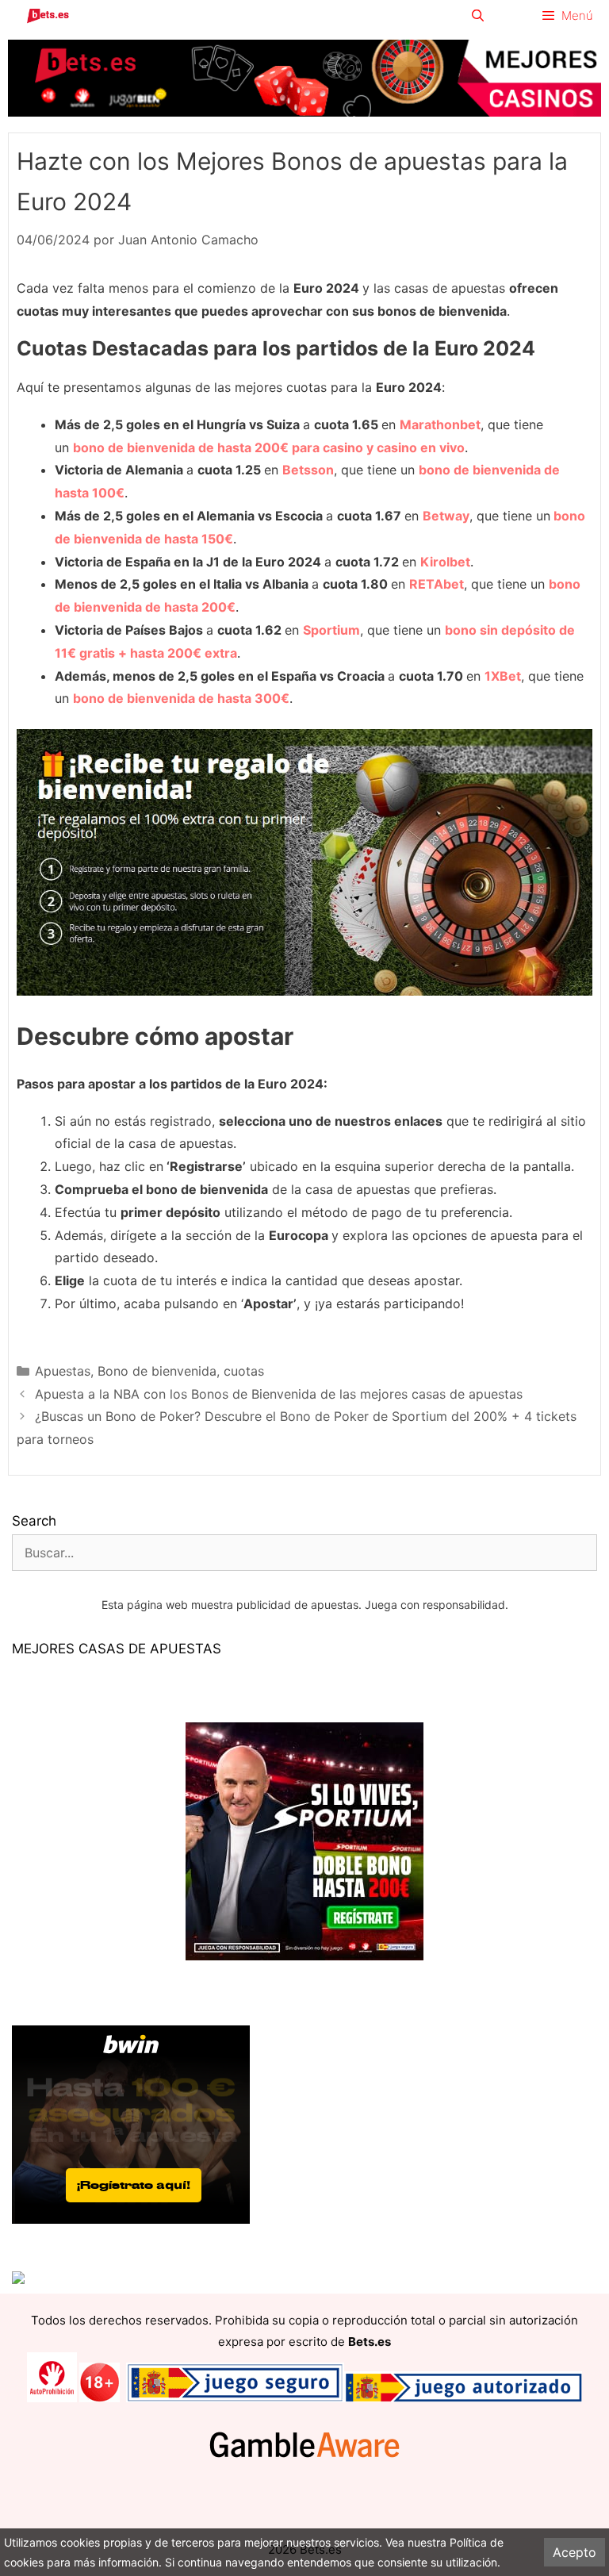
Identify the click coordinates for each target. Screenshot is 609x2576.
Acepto (575, 2552)
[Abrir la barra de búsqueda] (477, 16)
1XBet (503, 676)
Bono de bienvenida (157, 1371)
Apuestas (63, 1371)
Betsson (308, 470)
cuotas (244, 1371)
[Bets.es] (48, 16)
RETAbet (437, 584)
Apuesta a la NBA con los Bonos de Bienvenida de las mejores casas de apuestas (279, 1394)
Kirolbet (445, 562)
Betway (446, 516)
